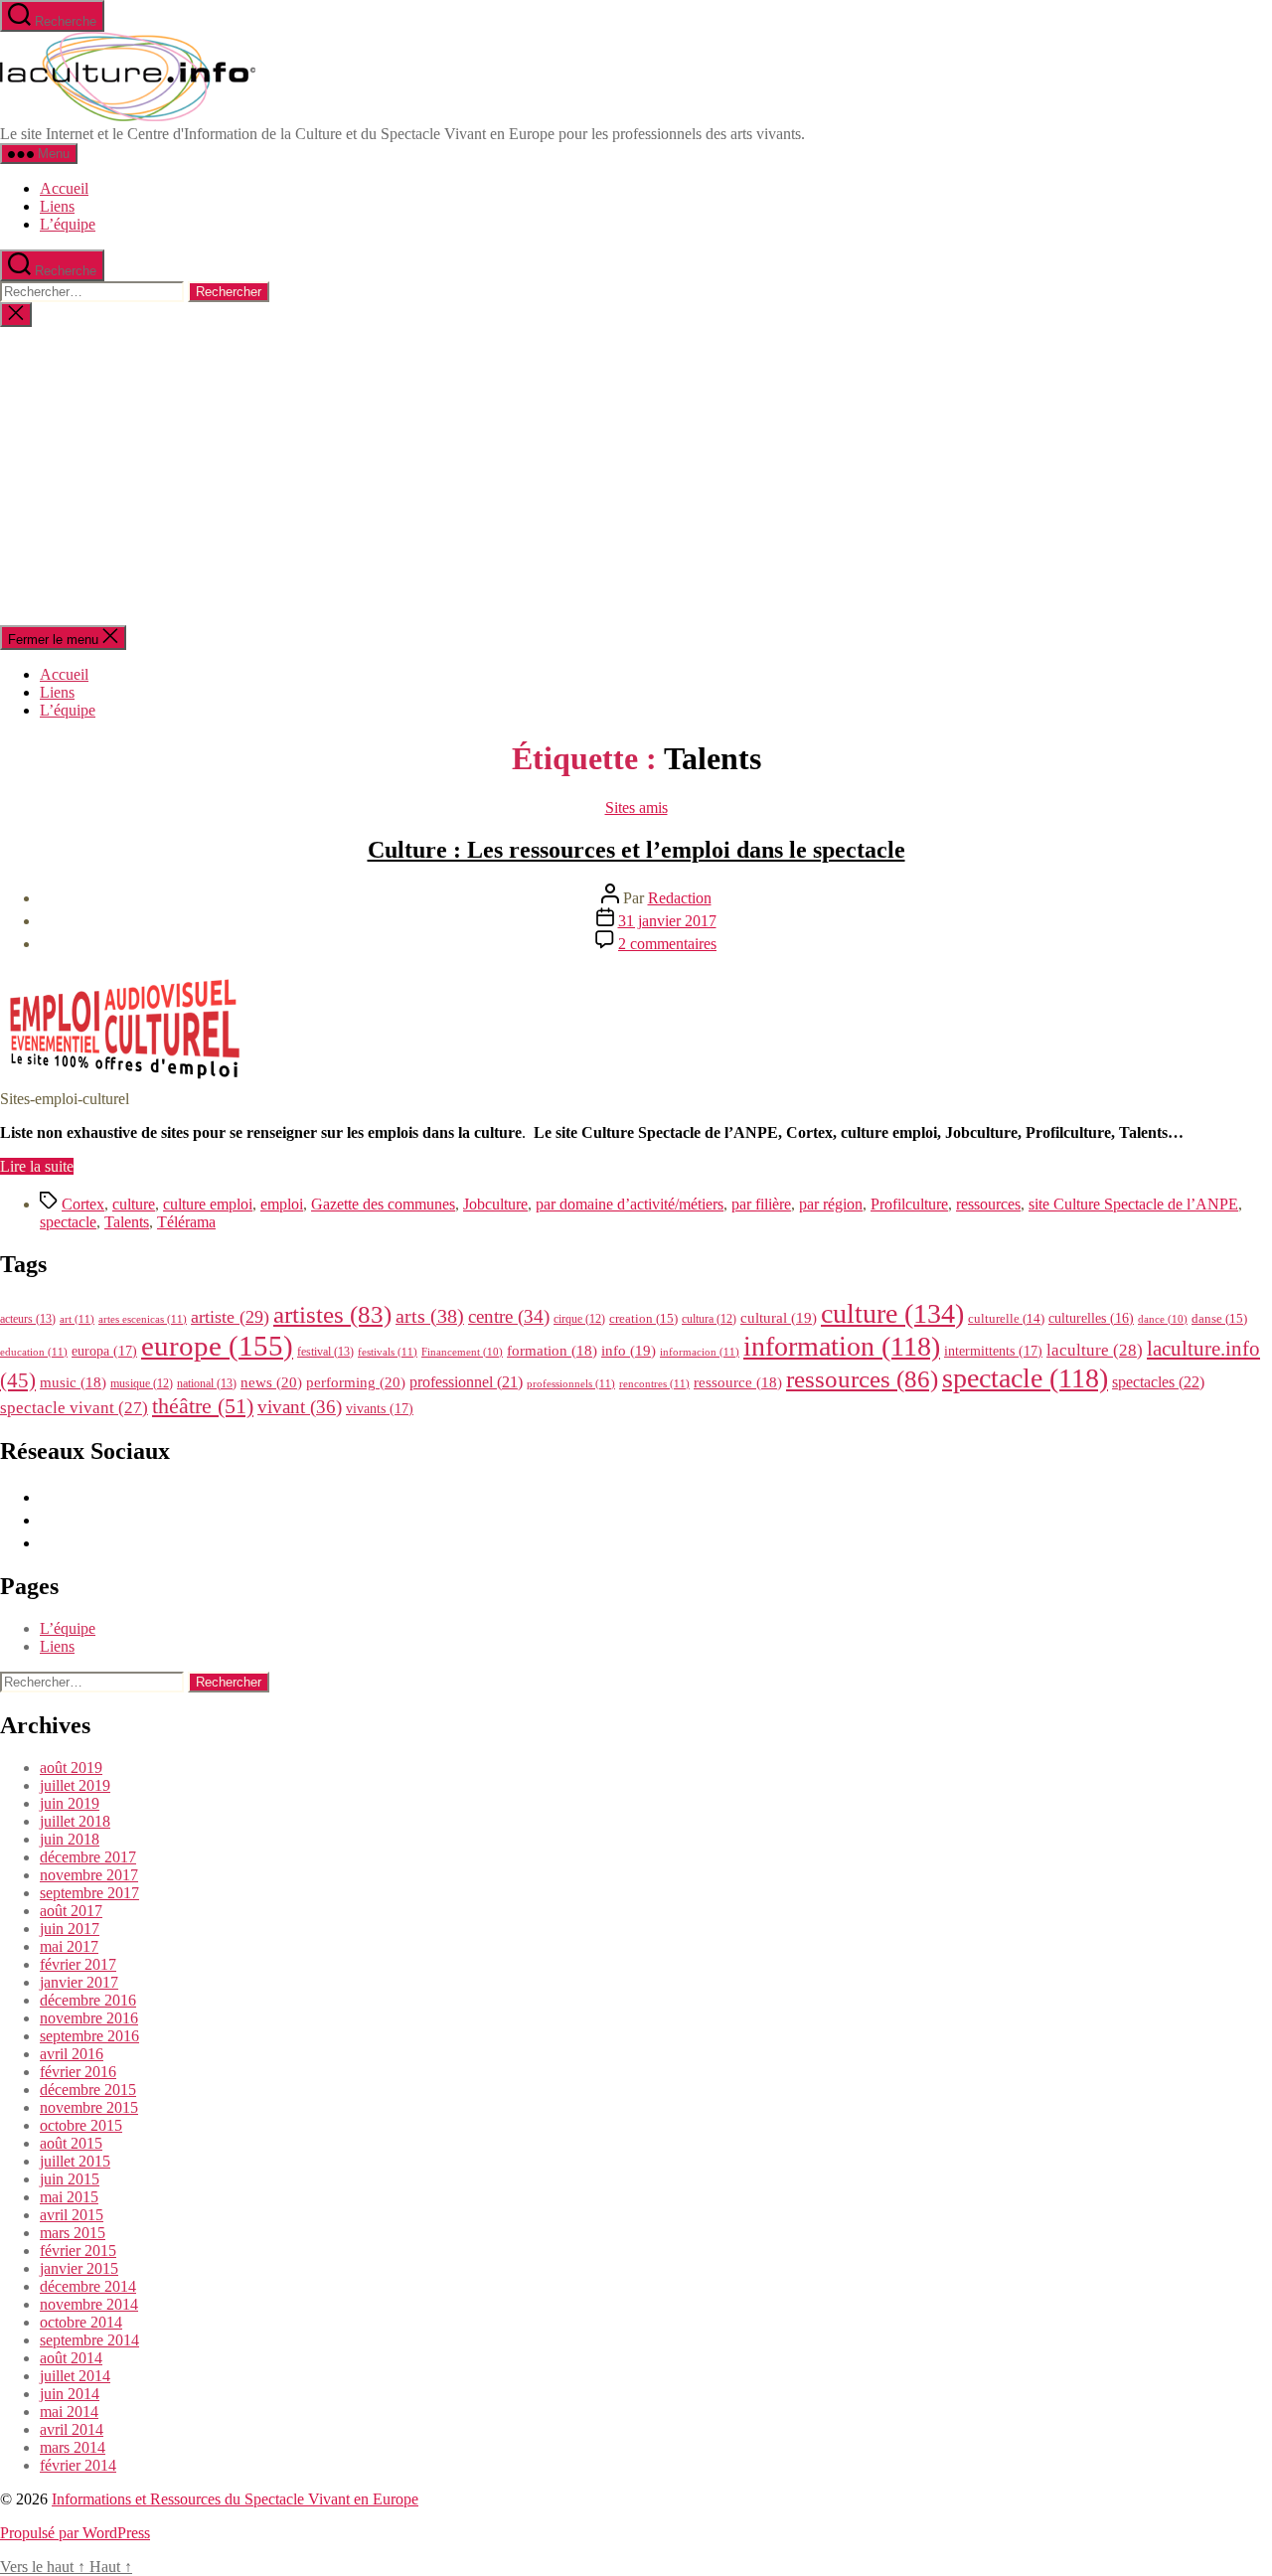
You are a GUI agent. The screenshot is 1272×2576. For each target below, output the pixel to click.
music (73, 1382)
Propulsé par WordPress (75, 2533)
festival (325, 1352)
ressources (988, 1204)
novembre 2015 (89, 2107)
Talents (127, 1222)
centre (509, 1316)
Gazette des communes (383, 1204)
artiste (230, 1317)
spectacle (68, 1222)
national (207, 1383)
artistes (332, 1314)
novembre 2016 (89, 2018)
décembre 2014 (88, 2286)
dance (1163, 1319)
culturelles (1091, 1318)
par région (831, 1204)
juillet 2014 (75, 2376)
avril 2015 (72, 2215)
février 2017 (78, 1964)
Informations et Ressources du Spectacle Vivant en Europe (235, 2499)
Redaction (680, 898)
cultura (709, 1319)
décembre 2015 (88, 2090)
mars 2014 (73, 2447)
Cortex (83, 1204)
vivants (380, 1408)
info (629, 1351)
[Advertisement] (636, 476)
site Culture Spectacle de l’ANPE (1133, 1204)
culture (134, 1204)
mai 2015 (69, 2197)
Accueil (64, 188)
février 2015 (78, 2251)
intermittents (993, 1351)
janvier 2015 (79, 2268)
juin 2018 (70, 1839)
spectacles (1158, 1382)
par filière (761, 1204)
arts (430, 1316)
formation (552, 1351)
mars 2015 (73, 2233)
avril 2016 (72, 2054)
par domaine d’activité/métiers (630, 1204)
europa (104, 1351)
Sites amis (636, 807)
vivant (300, 1407)
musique (142, 1383)
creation (643, 1318)
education (34, 1352)
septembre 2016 (89, 2036)
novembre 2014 (89, 2304)
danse (1219, 1318)
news (271, 1382)
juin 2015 (70, 2179)
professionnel (466, 1382)
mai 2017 (69, 1946)
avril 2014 (72, 2429)
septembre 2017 (89, 1893)
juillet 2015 (75, 2161)
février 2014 (78, 2465)
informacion (700, 1352)
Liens (57, 206)
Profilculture (909, 1204)
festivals (388, 1352)
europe (217, 1346)
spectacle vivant (74, 1408)
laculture (1095, 1350)
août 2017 (71, 1911)
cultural (779, 1318)
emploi (282, 1204)
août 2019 (71, 1768)
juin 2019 (70, 1803)
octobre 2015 (81, 2125)
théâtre (203, 1406)
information (842, 1346)
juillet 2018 (75, 1821)
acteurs (28, 1319)
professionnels (571, 1383)
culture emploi (208, 1204)
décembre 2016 (88, 2000)
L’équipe (68, 224)
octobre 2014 (81, 2322)
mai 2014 (69, 2412)
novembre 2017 (89, 1875)
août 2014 (71, 2358)
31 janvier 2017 (667, 921)
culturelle (1006, 1318)
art (77, 1319)
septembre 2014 (89, 2340)
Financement (462, 1352)
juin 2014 (70, 2394)
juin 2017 (70, 1929)
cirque (579, 1319)
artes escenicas (143, 1319)
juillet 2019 (75, 1785)
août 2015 (71, 2143)
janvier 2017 (79, 1982)
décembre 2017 (88, 1857)
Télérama (186, 1222)
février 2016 (78, 2072)
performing (356, 1382)
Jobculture (495, 1204)
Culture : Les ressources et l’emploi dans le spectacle (636, 850)
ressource (738, 1382)
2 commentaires (667, 944)
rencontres (654, 1383)
